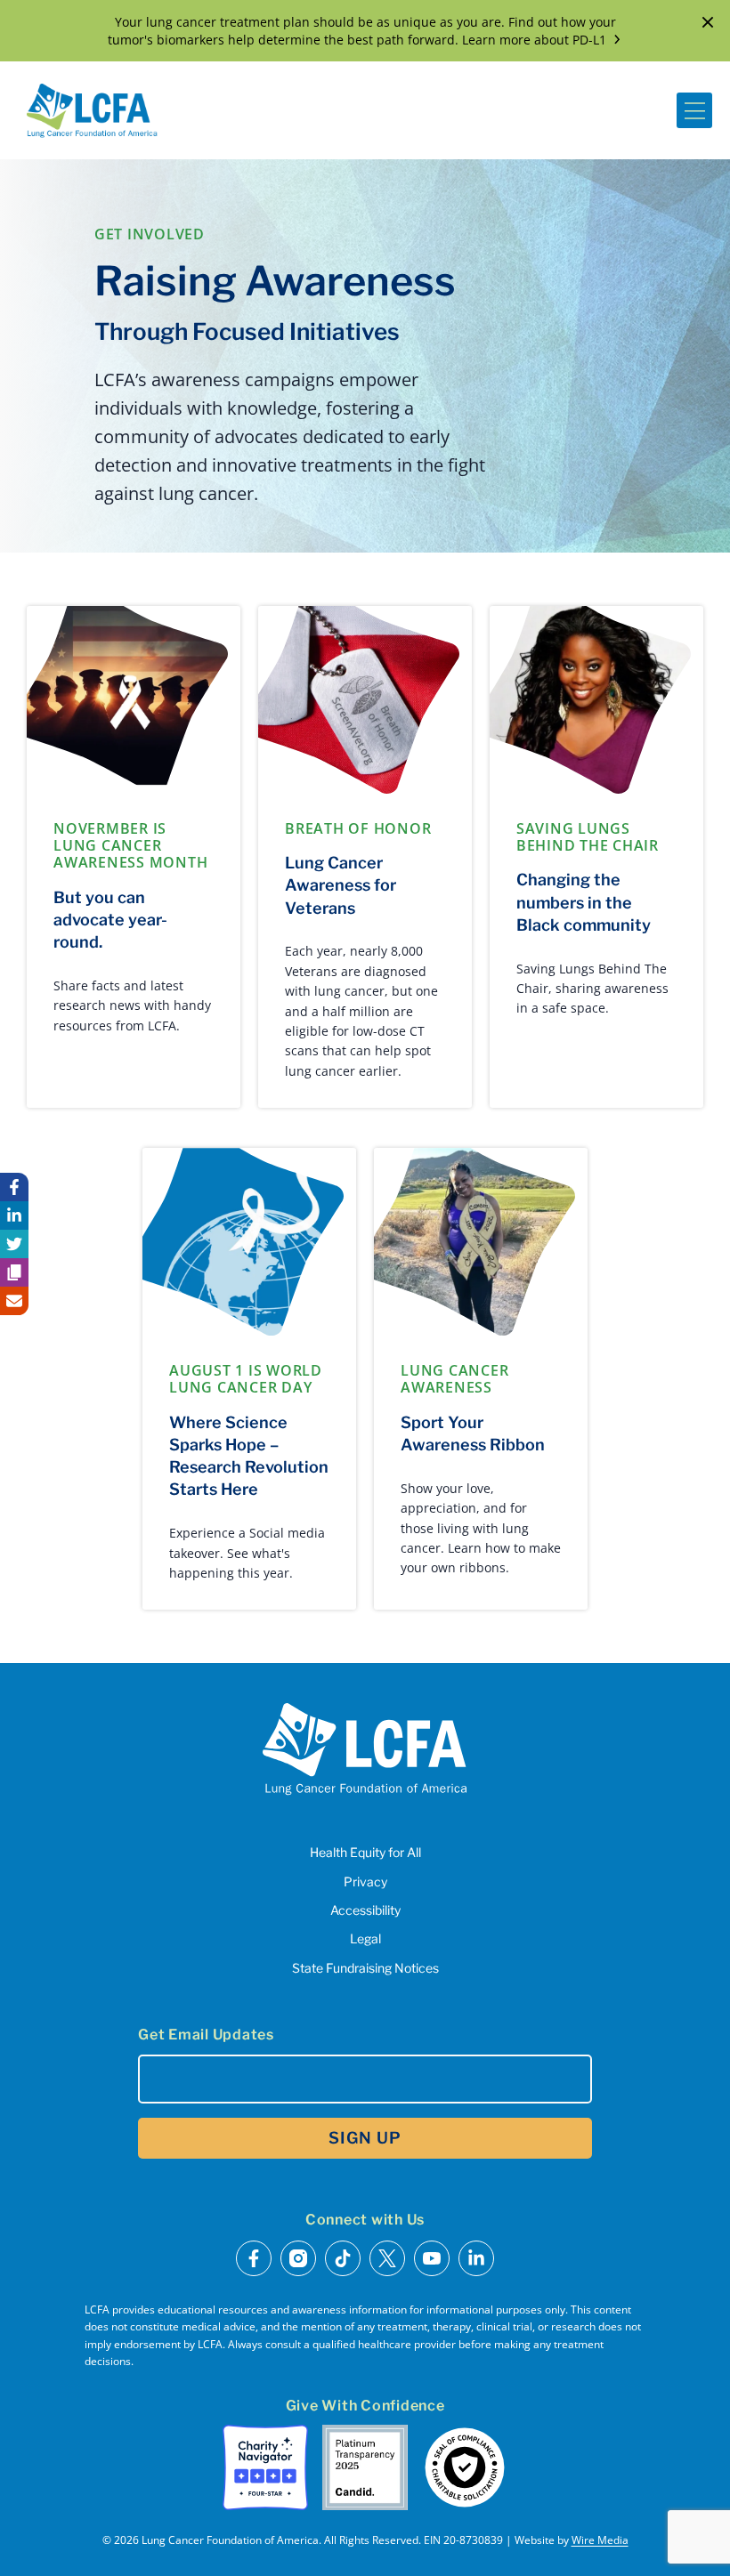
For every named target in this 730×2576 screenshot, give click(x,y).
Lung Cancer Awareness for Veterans (341, 885)
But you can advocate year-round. (110, 920)
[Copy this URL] (14, 1272)
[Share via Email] (14, 1301)
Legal (365, 1938)
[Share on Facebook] (14, 1187)
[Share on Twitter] (14, 1244)
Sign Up (365, 2138)
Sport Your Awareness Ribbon (473, 1433)
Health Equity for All (365, 1852)
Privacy (365, 1882)
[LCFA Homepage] (92, 110)
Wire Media (600, 2540)
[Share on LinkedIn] (14, 1215)
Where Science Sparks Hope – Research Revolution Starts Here (249, 1456)
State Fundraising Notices (365, 1968)
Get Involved (150, 234)
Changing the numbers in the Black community (584, 902)
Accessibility (365, 1910)
